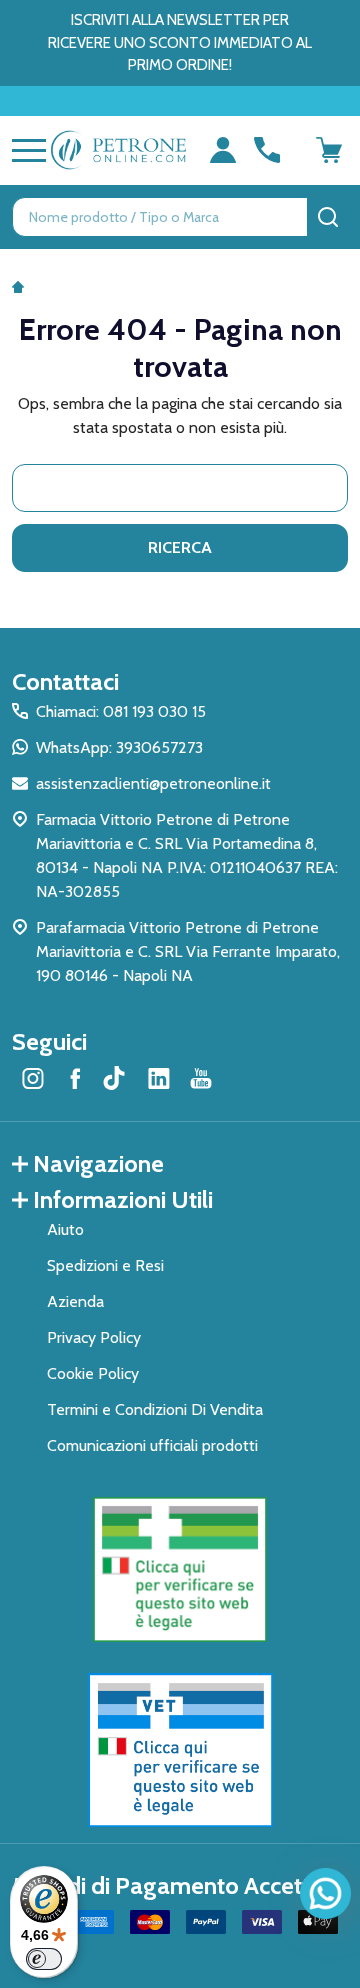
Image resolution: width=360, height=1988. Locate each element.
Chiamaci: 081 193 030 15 (121, 711)
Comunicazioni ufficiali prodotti (152, 1445)
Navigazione (98, 1163)
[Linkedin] (159, 1078)
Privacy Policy (94, 1337)
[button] (180, 1570)
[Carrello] (329, 150)
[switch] (44, 1959)
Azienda (75, 1301)
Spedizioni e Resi (105, 1265)
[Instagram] (33, 1078)
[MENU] (25, 150)
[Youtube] (201, 1078)
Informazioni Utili (123, 1199)
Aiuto (65, 1229)
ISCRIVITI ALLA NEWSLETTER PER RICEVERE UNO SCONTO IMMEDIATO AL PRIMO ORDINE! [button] (180, 42)
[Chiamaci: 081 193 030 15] (267, 150)
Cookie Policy (93, 1373)
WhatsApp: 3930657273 (119, 747)
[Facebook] (75, 1078)
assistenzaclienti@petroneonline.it (153, 783)
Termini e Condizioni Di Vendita (155, 1409)
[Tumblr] (117, 1078)
